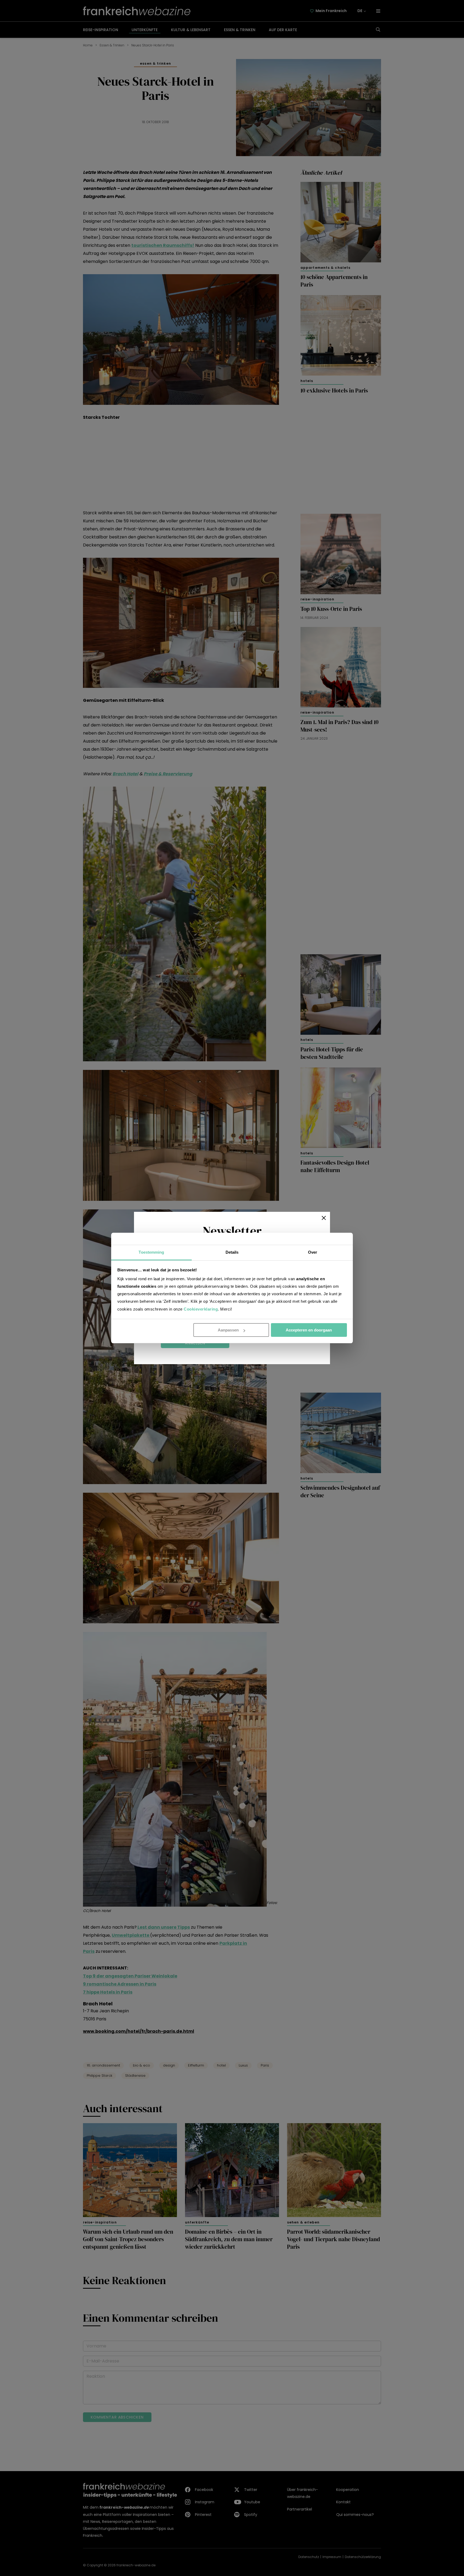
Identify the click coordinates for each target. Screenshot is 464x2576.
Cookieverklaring (201, 1309)
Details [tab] (232, 1252)
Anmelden (195, 1343)
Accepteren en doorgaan (309, 1330)
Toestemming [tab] (151, 1252)
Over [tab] (313, 1252)
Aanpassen (228, 1330)
